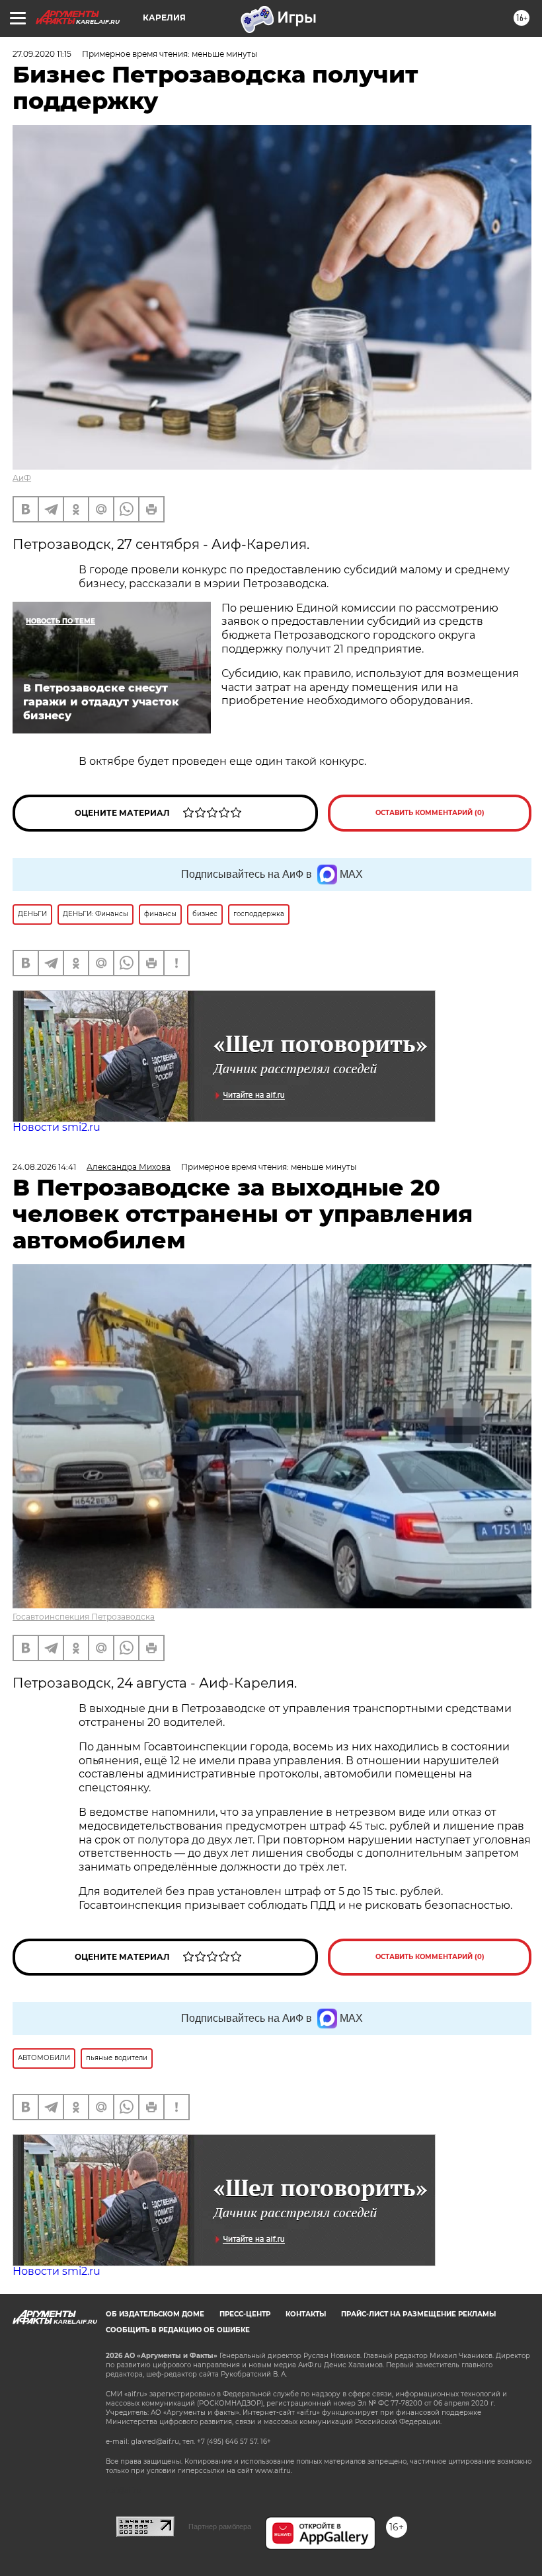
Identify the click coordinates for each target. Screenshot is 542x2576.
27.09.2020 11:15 (42, 54)
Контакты (306, 2314)
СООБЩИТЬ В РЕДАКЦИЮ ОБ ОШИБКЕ (178, 2330)
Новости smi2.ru (57, 1127)
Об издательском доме (155, 2314)
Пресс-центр (245, 2314)
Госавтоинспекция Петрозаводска (84, 1617)
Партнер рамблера (220, 2526)
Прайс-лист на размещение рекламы (418, 2314)
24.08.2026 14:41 (44, 1167)
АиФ (22, 478)
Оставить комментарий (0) (430, 813)
